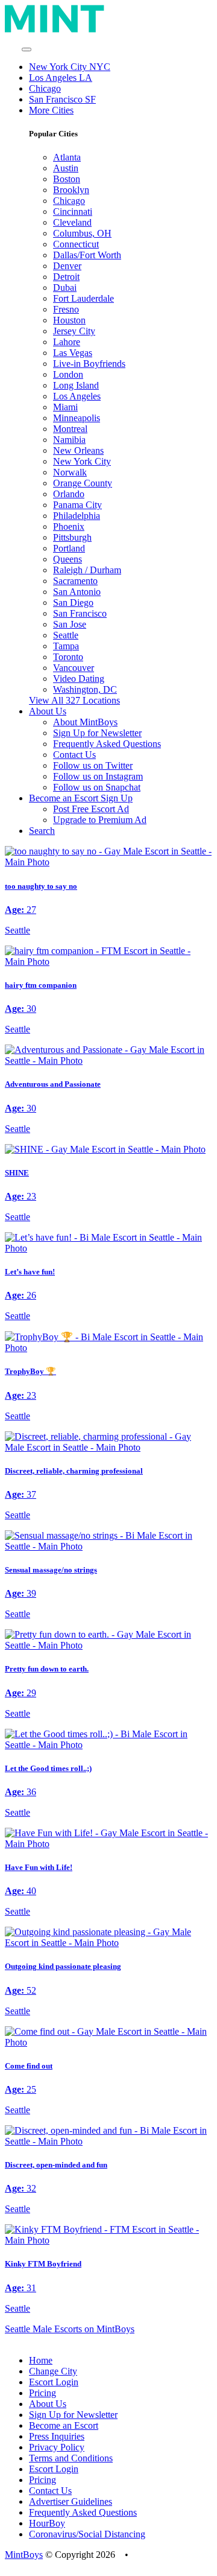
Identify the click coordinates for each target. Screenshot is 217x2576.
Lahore (67, 342)
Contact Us (74, 755)
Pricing (42, 2393)
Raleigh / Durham (87, 570)
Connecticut (76, 244)
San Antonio (77, 592)
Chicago (45, 88)
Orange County (83, 483)
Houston (69, 320)
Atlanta (67, 157)
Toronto (68, 657)
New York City (82, 461)
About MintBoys (85, 722)
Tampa (66, 646)
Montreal (70, 429)
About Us (48, 2404)
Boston (67, 179)
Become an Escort (64, 2425)
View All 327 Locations (74, 700)
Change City (53, 2371)
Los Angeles (77, 396)
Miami (65, 407)
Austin (66, 168)
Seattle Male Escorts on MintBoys (70, 2329)
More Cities (51, 110)
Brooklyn (71, 190)
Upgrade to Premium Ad (100, 820)
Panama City (77, 505)
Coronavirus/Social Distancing (87, 2534)
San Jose (70, 624)
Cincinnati (73, 211)
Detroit (66, 277)
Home (41, 2360)
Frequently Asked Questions (107, 744)
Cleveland (72, 222)
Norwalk (70, 472)
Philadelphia (77, 516)
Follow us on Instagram (98, 776)
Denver (67, 266)
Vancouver (74, 668)
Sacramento (75, 581)
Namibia (69, 440)
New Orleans (78, 450)
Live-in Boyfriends (89, 364)
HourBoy (47, 2523)
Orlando (69, 494)
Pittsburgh (72, 537)
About (48, 711)
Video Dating (79, 679)
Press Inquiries (57, 2436)
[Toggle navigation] (27, 49)
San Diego (73, 603)
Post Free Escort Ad (91, 809)
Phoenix (69, 526)
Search (42, 831)
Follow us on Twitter (93, 765)
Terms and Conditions (71, 2458)
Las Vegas (73, 353)
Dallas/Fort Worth (87, 255)
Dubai (65, 288)
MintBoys (24, 2555)
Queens (68, 559)
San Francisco (80, 613)
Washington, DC (85, 689)
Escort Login (54, 2382)
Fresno (66, 309)
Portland (69, 548)
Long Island (76, 385)
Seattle (66, 635)
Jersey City (74, 331)
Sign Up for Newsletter (97, 733)
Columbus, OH (82, 233)
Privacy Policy (57, 2447)
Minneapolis (77, 418)
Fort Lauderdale (83, 298)
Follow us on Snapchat (97, 787)
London (68, 374)
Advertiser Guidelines (71, 2501)
